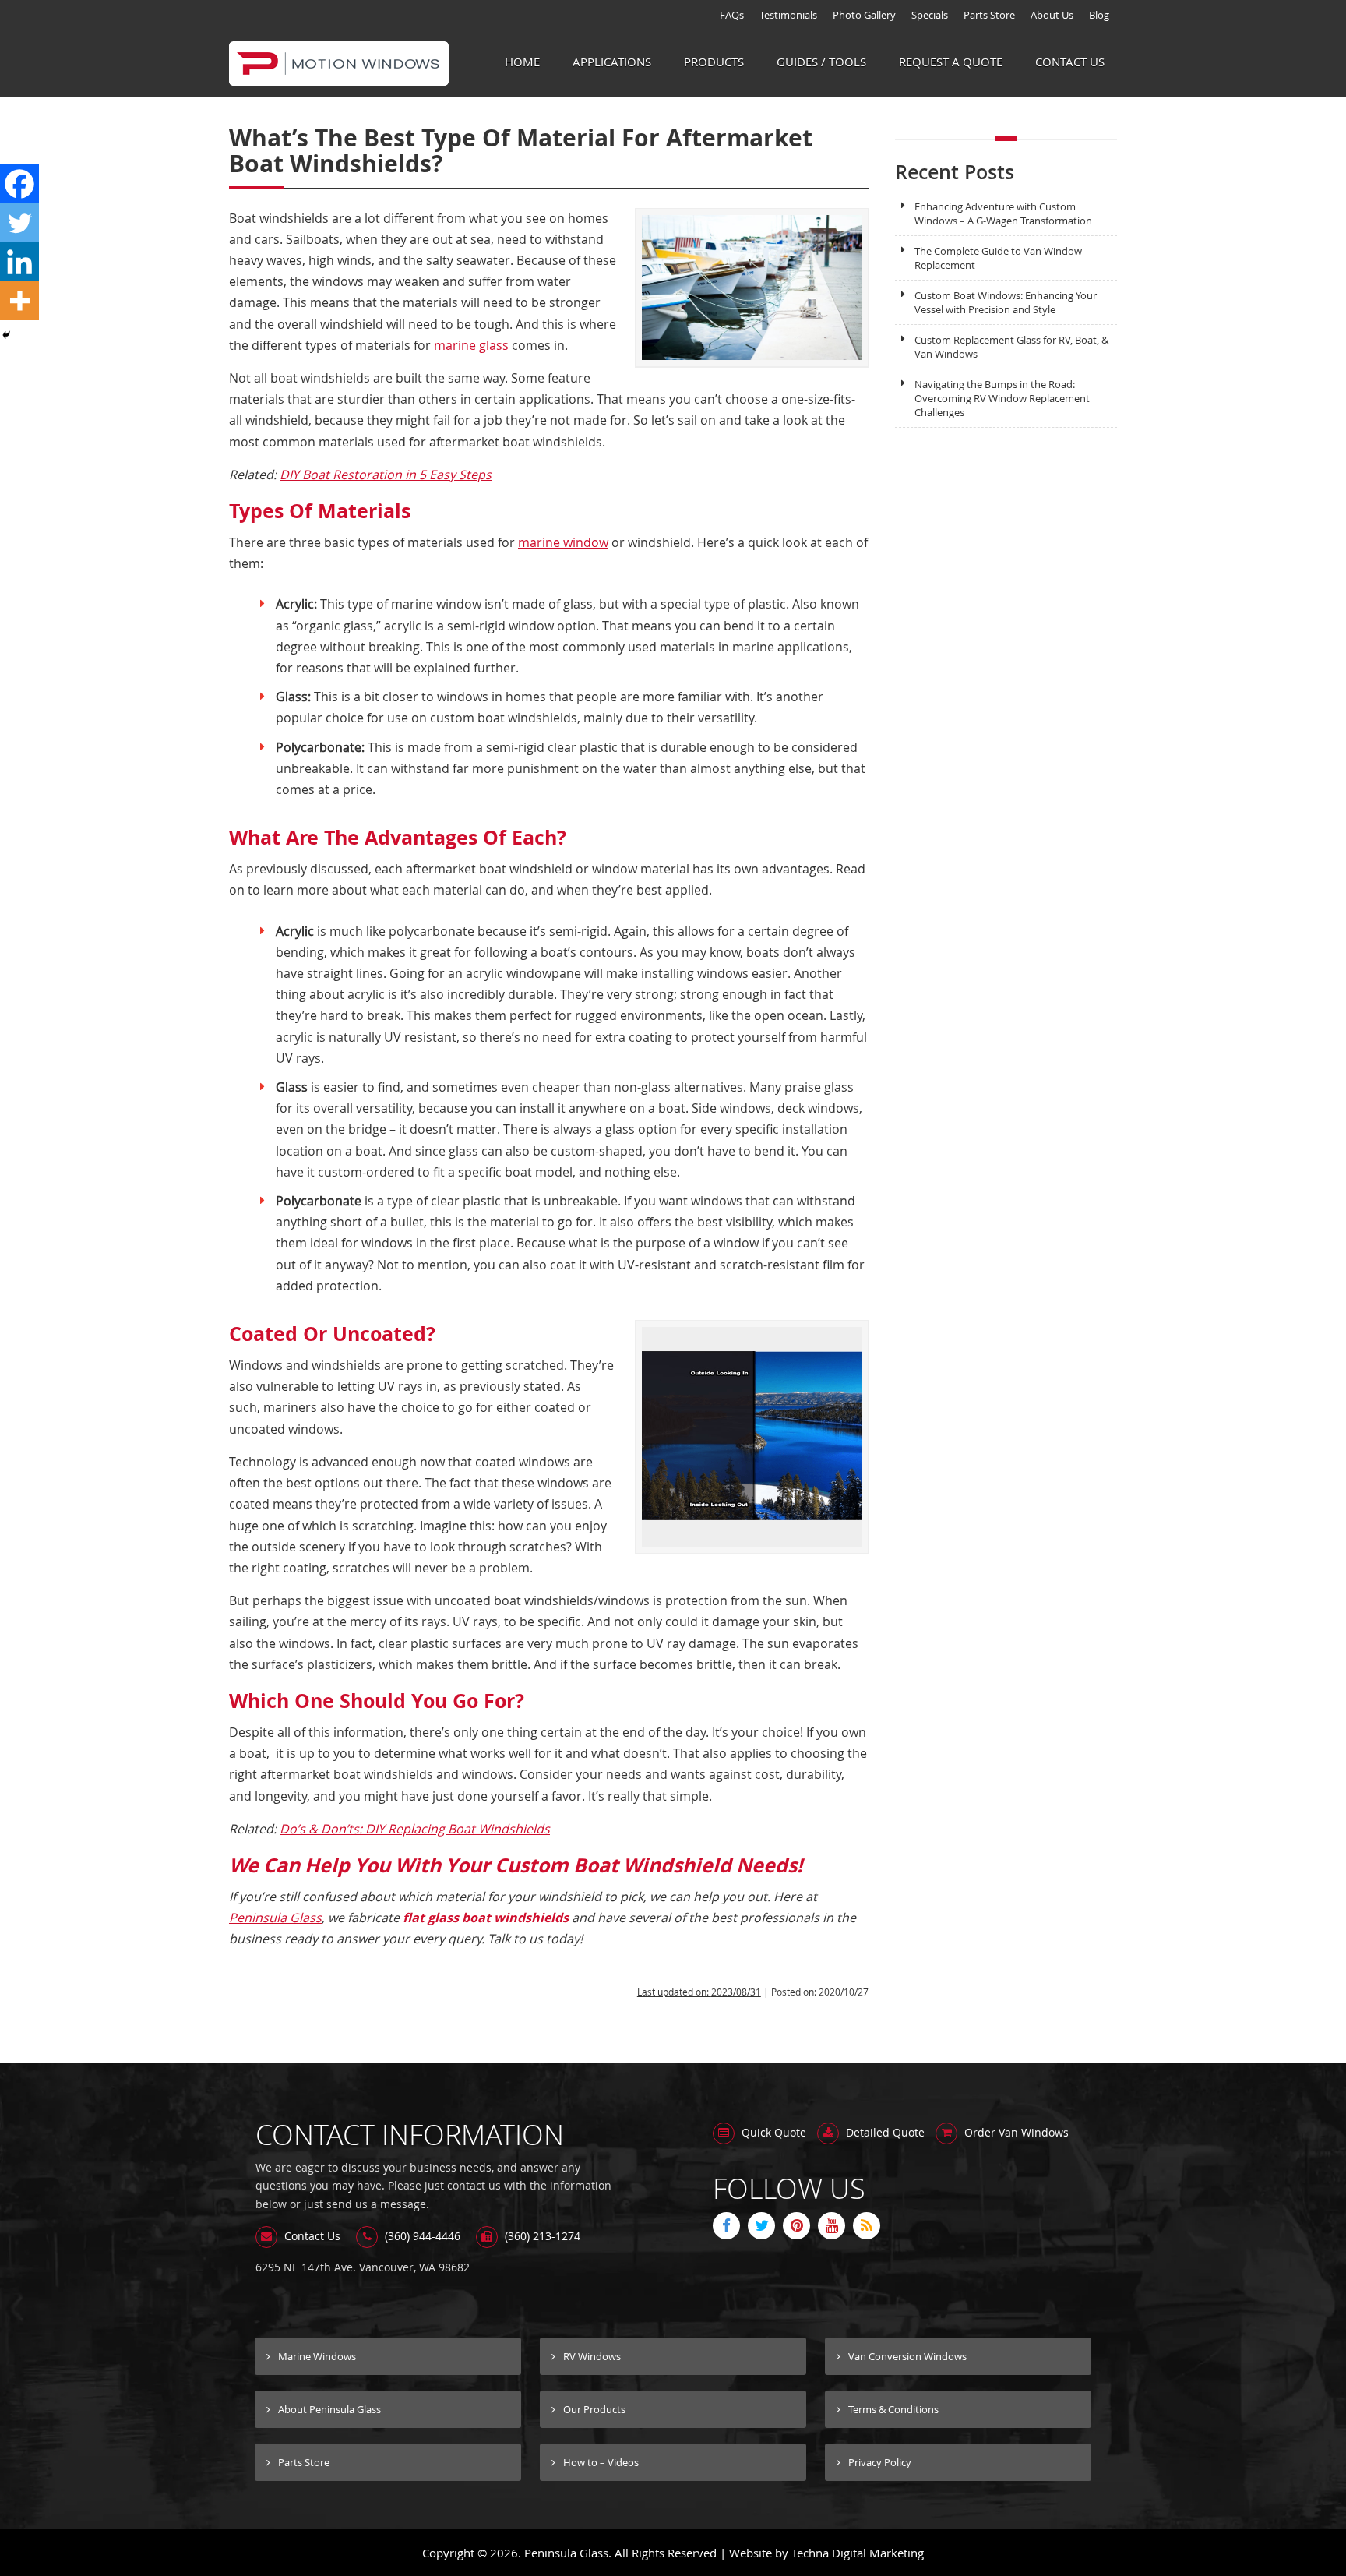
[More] (19, 301)
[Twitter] (19, 223)
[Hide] (6, 335)
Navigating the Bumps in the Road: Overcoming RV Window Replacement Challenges (1002, 398)
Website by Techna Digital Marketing (826, 2553)
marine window (563, 542)
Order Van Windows (1015, 2132)
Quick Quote (772, 2132)
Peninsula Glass (275, 1918)
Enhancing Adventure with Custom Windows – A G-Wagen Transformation (1003, 213)
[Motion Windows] (339, 77)
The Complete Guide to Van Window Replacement (998, 258)
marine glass (471, 345)
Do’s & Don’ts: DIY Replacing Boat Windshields (415, 1829)
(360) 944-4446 (421, 2236)
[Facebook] (19, 184)
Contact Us (311, 2236)
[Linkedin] (19, 262)
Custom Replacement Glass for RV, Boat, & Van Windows (1011, 347)
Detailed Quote (884, 2132)
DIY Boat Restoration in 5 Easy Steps (386, 475)
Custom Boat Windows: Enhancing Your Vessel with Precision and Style (1006, 302)
